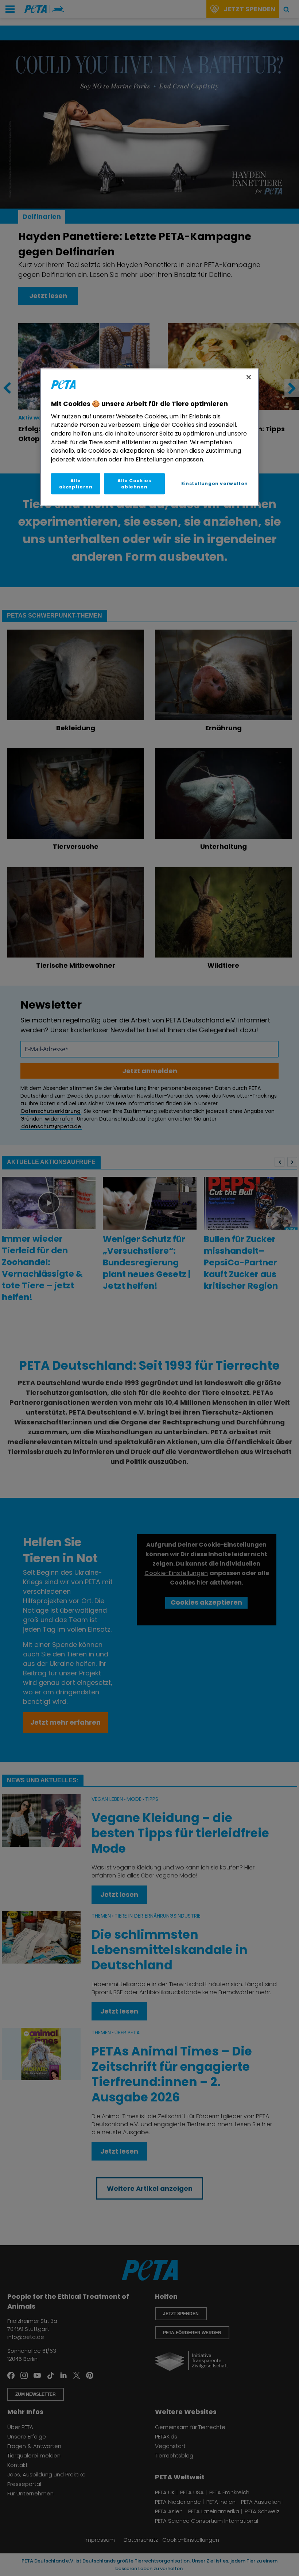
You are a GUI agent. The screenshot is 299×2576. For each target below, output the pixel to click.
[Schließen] (249, 377)
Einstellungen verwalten (215, 484)
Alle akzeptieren (76, 484)
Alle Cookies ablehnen (134, 484)
